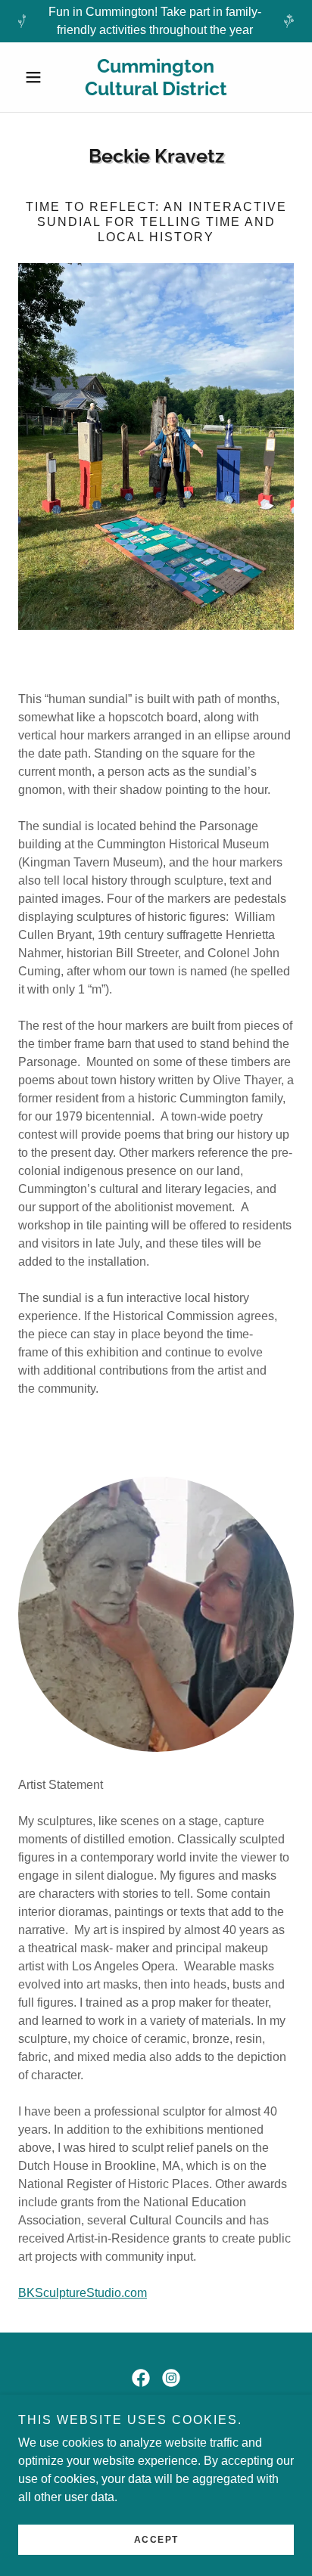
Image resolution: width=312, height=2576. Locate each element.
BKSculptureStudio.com (83, 2293)
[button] (39, 77)
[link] (156, 77)
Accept (156, 2540)
